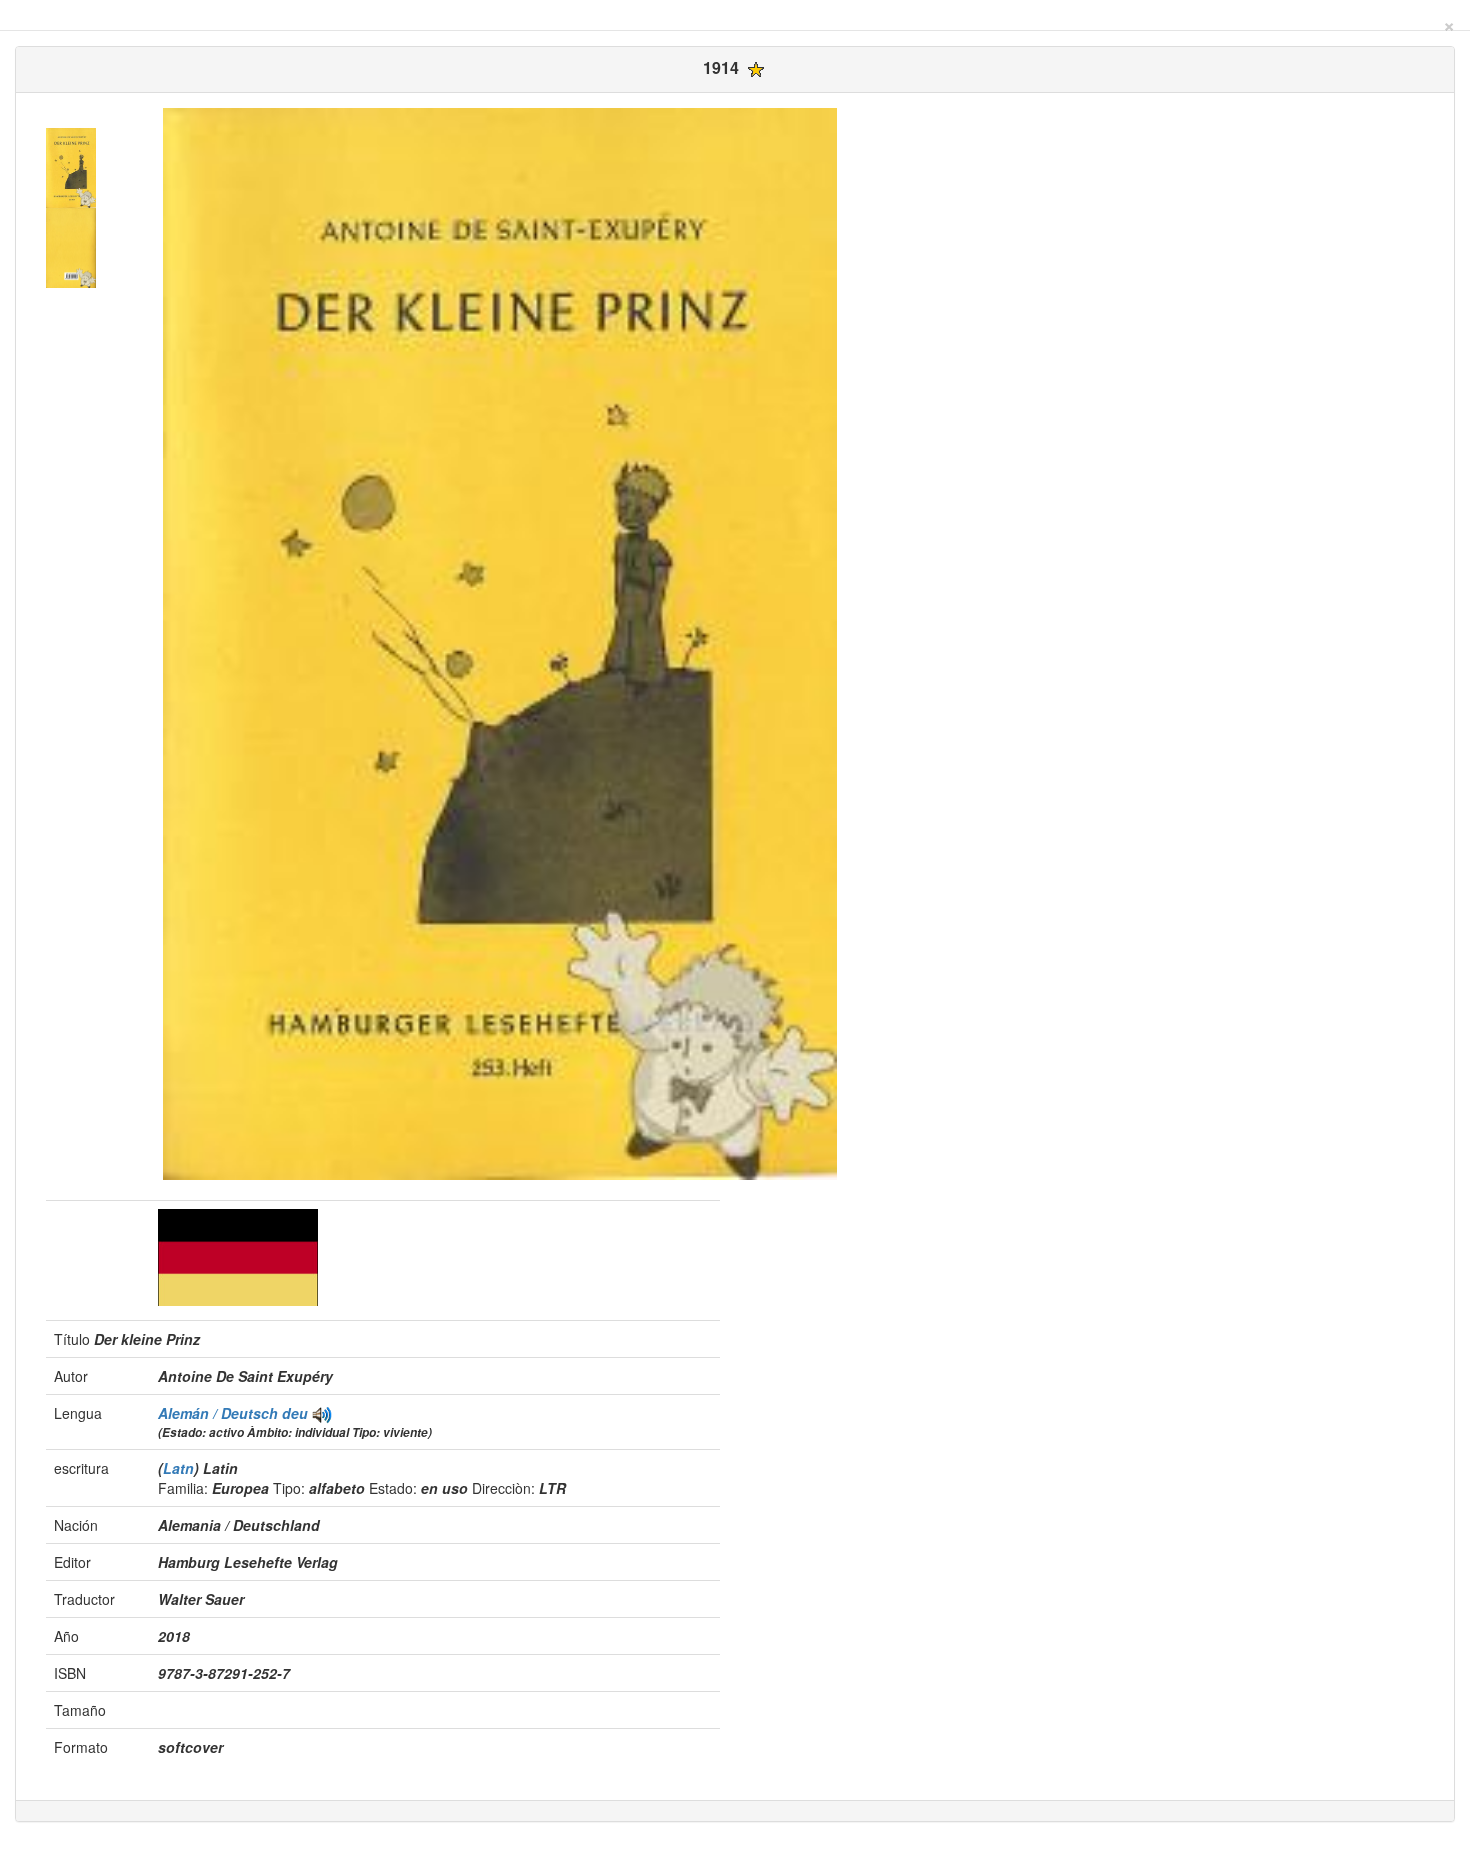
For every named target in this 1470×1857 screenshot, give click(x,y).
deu (295, 1413)
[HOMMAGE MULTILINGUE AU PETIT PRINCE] (322, 1413)
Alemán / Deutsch (220, 1413)
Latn (178, 1468)
